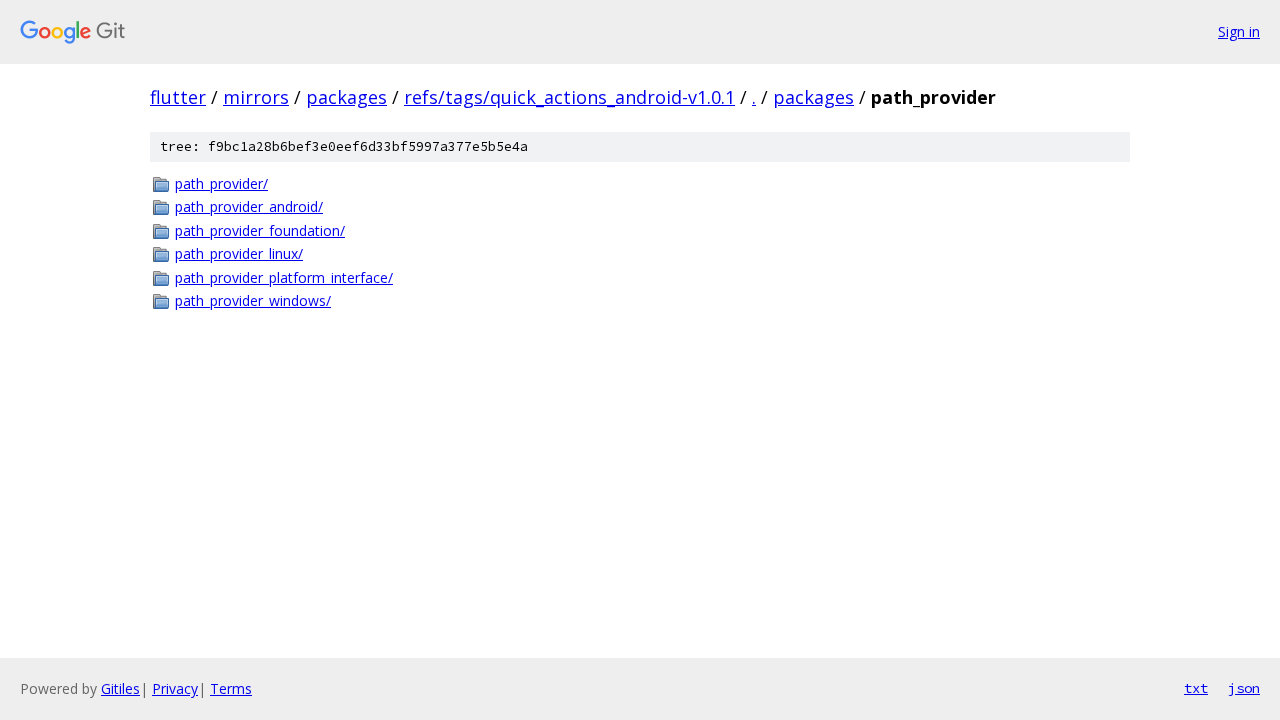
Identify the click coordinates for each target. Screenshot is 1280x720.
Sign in (1239, 31)
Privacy (175, 688)
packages (346, 97)
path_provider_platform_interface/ (284, 277)
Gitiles (120, 688)
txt (1196, 688)
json (1244, 688)
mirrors (256, 97)
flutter (178, 97)
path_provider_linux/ (239, 253)
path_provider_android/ (249, 206)
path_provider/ (221, 183)
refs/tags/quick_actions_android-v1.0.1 (569, 97)
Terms (231, 688)
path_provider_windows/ (253, 300)
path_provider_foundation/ (260, 230)
